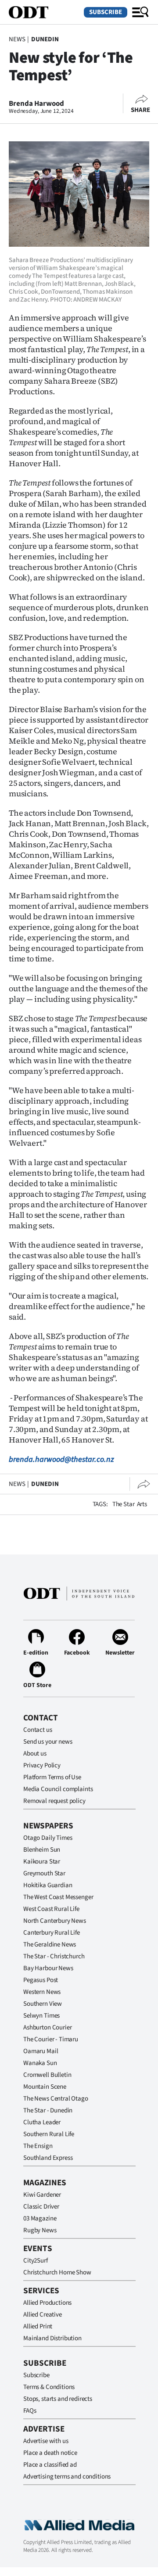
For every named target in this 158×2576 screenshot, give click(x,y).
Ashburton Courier (47, 2027)
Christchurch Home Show (57, 2272)
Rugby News (40, 2230)
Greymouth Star (44, 1873)
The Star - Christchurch (54, 1956)
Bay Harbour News (48, 1968)
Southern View (43, 2004)
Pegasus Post (41, 1980)
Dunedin (45, 39)
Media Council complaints (58, 1789)
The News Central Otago (56, 2099)
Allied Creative (43, 2315)
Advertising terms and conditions (67, 2477)
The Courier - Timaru (51, 2039)
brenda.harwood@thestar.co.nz (61, 1459)
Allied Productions (47, 2303)
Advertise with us (46, 2441)
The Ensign (38, 2146)
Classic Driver (41, 2207)
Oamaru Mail (41, 2051)
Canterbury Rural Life (52, 1933)
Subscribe (106, 12)
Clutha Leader (42, 2122)
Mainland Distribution (52, 2338)
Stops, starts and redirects (58, 2399)
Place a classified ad (50, 2465)
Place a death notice (50, 2453)
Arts (142, 1504)
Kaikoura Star (42, 1862)
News (17, 39)
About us (35, 1754)
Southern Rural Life (49, 2134)
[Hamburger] (140, 12)
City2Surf (36, 2261)
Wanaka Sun (40, 2063)
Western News (42, 1992)
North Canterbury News (55, 1921)
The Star (124, 1504)
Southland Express (48, 2158)
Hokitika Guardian (48, 1885)
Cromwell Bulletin (47, 2075)
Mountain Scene (45, 2087)
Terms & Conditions (49, 2387)
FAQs (30, 2411)
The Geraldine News (50, 1945)
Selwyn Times (41, 2016)
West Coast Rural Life (51, 1909)
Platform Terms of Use (52, 1777)
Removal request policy (54, 1801)
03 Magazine (40, 2218)
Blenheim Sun (42, 1850)
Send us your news (48, 1742)
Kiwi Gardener (42, 2195)
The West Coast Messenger (58, 1897)
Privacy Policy (42, 1765)
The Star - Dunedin (48, 2110)
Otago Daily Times (48, 1838)
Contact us (38, 1730)
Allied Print (38, 2326)
